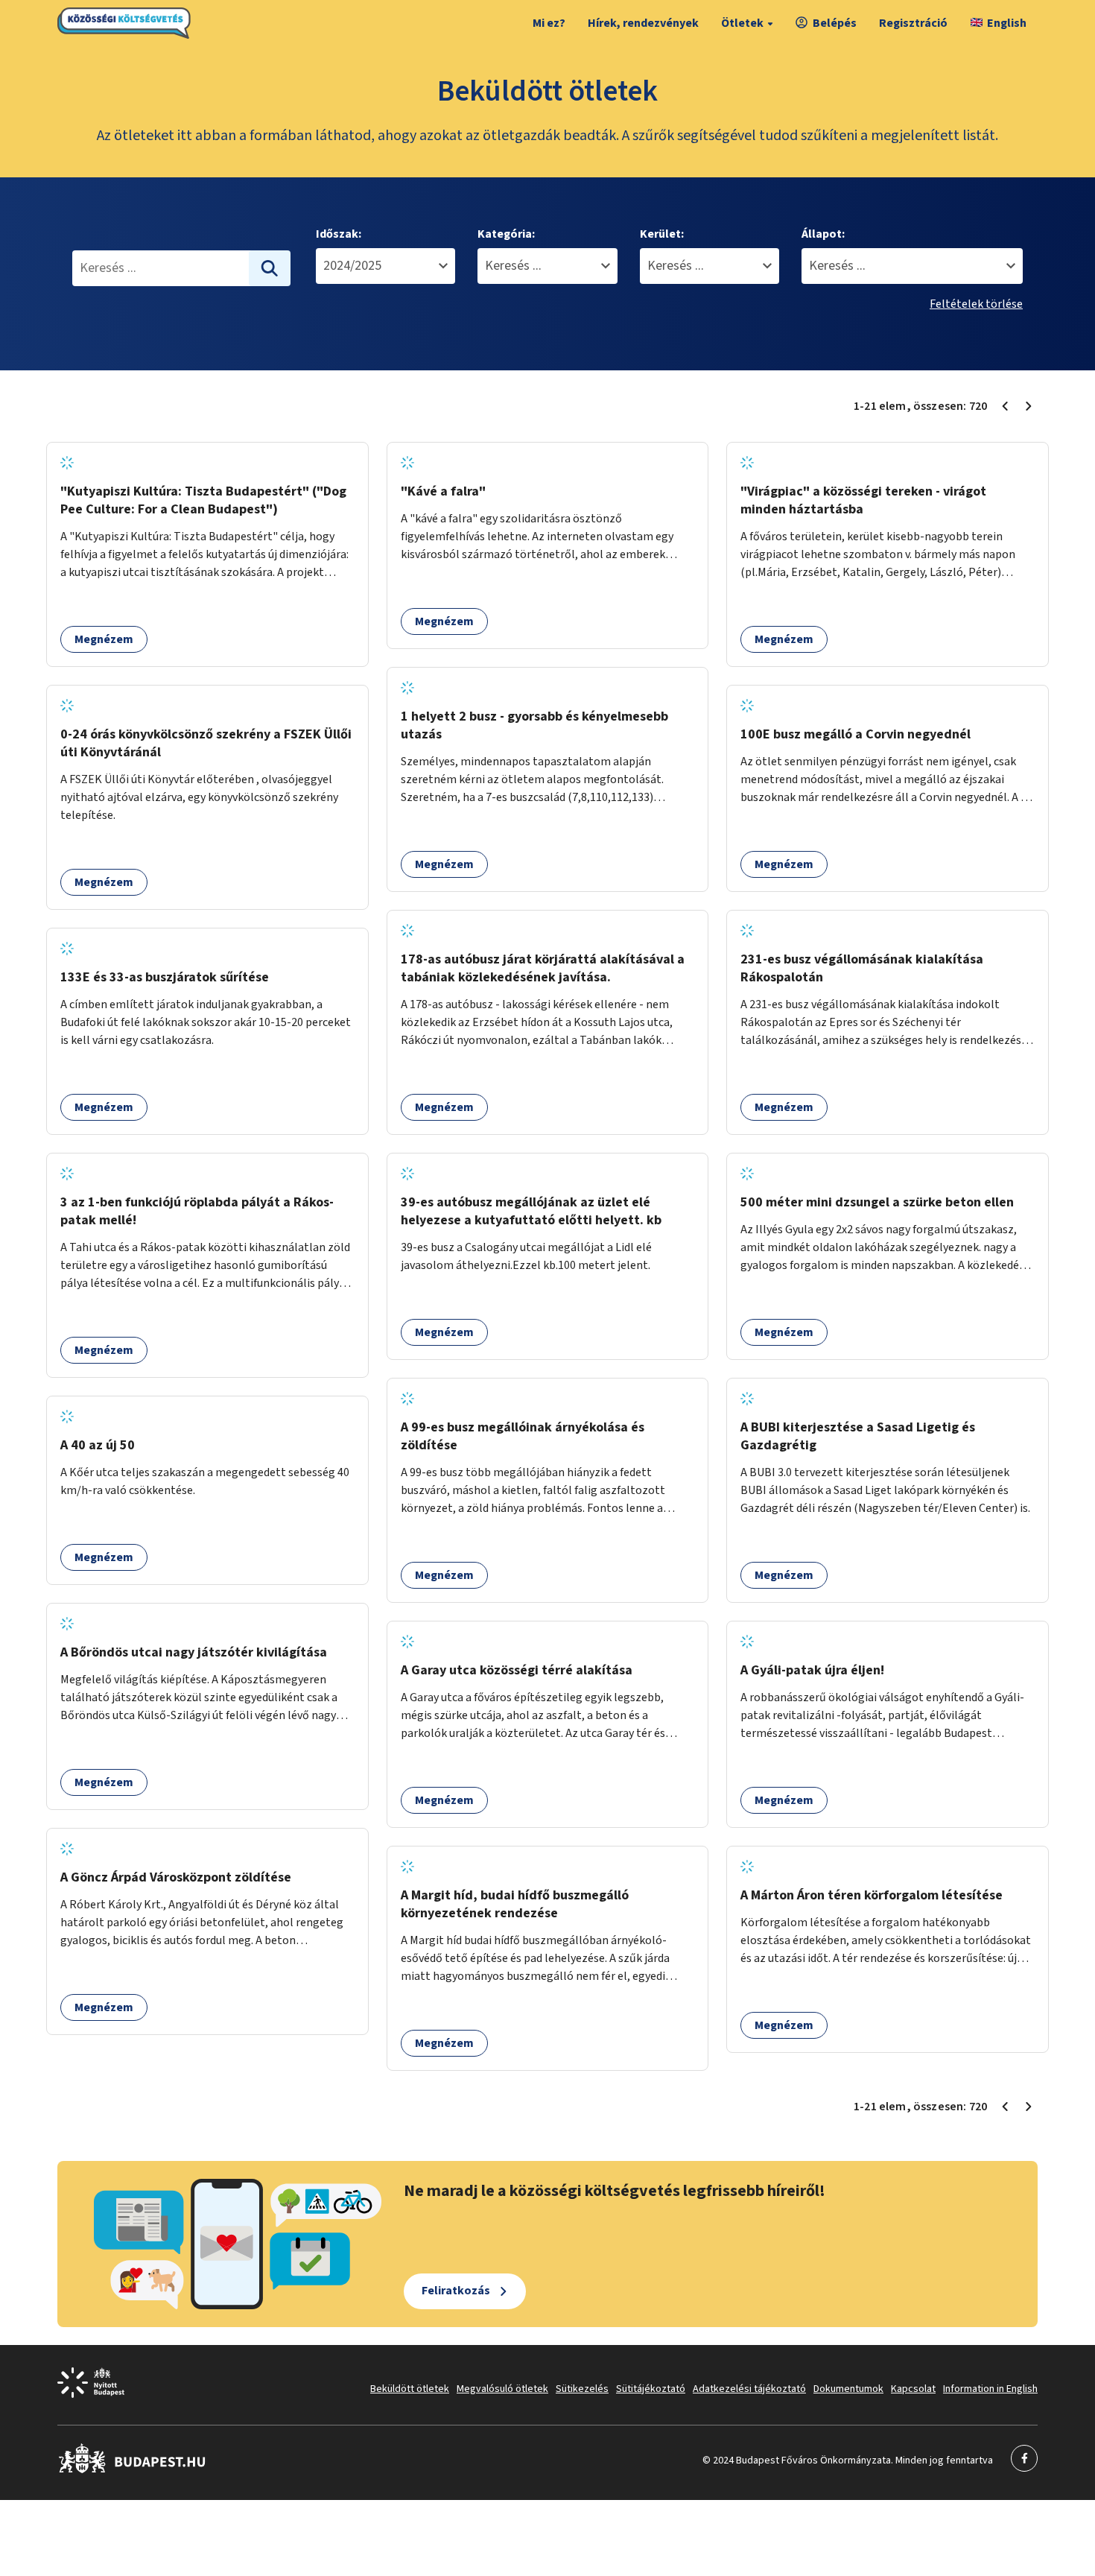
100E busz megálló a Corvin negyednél (856, 734)
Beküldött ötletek (410, 2389)
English (1007, 23)
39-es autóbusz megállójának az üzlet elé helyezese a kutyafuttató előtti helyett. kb (531, 1211)
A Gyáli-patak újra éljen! (812, 1670)
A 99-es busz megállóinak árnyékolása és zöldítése (523, 1436)
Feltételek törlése (976, 304)
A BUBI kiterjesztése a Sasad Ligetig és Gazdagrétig (858, 1436)
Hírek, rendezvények (643, 23)
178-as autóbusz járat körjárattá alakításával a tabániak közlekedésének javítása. (543, 968)
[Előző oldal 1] (1005, 406)
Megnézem (104, 639)
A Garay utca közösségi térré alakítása (517, 1670)
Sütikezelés (582, 2389)
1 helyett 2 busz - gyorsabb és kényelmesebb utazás (534, 725)
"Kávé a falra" (443, 491)
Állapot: (823, 234)
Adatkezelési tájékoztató (749, 2389)
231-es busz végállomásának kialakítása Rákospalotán (862, 968)
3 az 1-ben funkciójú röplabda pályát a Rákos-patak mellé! (197, 1211)
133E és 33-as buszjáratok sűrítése (165, 977)
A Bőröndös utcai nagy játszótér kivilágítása (194, 1652)
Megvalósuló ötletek (502, 2389)
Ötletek (742, 23)
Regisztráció (913, 23)
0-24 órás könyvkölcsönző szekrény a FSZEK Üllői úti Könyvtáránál (206, 743)
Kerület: (662, 234)
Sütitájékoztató (651, 2389)
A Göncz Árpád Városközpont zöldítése (176, 1877)
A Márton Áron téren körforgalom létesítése (872, 1895)
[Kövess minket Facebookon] (132, 2470)
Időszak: (339, 234)
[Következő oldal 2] (1029, 406)
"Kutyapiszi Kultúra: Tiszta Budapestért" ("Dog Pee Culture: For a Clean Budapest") (203, 500)
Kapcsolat (913, 2389)
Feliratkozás (456, 2291)
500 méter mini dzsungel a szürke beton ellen (877, 1202)
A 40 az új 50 (98, 1445)
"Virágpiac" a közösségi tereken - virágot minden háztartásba (863, 500)
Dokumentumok (848, 2389)
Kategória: (506, 234)
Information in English (990, 2389)
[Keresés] (270, 268)
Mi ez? (549, 23)
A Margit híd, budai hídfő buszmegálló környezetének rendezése (515, 1904)
